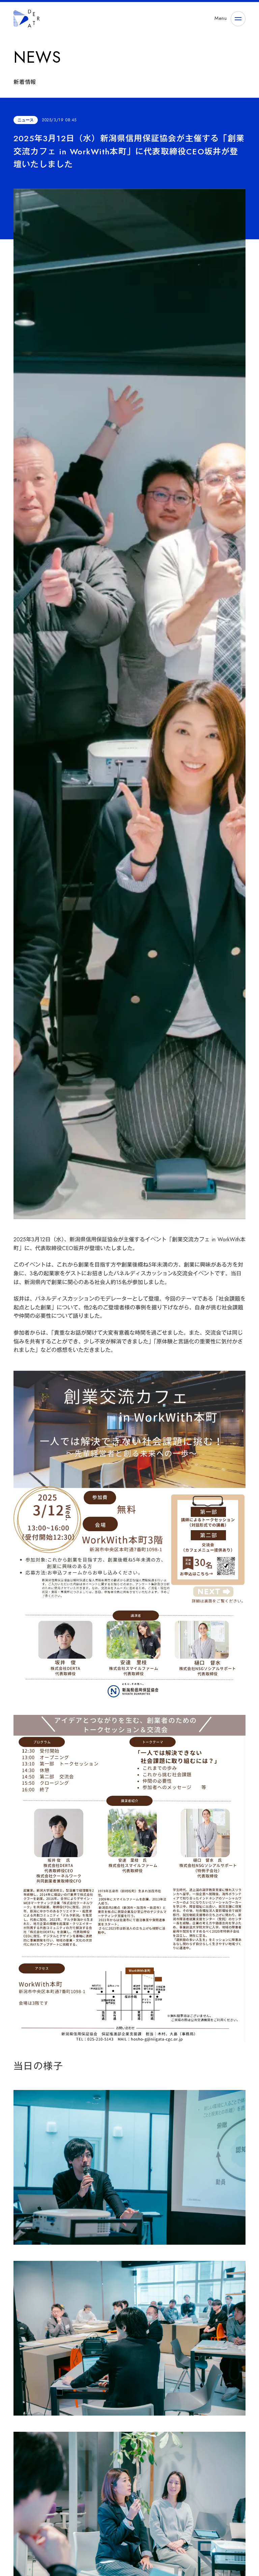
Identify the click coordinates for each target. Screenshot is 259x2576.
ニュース (26, 120)
